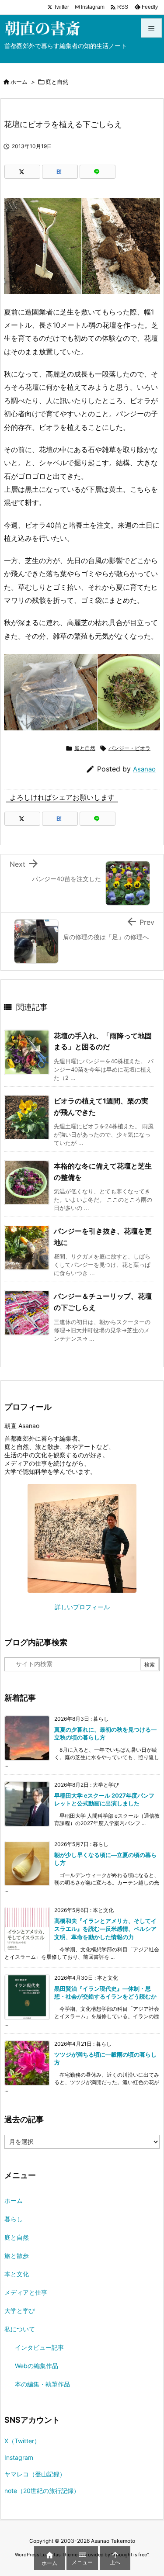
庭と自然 (57, 82)
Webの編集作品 (37, 2366)
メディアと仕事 (26, 2292)
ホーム (19, 82)
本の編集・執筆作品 (42, 2384)
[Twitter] (22, 172)
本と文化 (17, 2274)
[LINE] (98, 172)
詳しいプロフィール (82, 1607)
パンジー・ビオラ (129, 748)
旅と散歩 (17, 2256)
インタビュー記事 (39, 2347)
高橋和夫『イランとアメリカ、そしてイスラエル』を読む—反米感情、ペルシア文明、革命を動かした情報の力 (105, 1929)
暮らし (14, 2219)
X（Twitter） (22, 2441)
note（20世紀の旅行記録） (42, 2491)
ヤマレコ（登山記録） (35, 2474)
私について (20, 2329)
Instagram (19, 2457)
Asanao (144, 769)
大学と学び (20, 2311)
